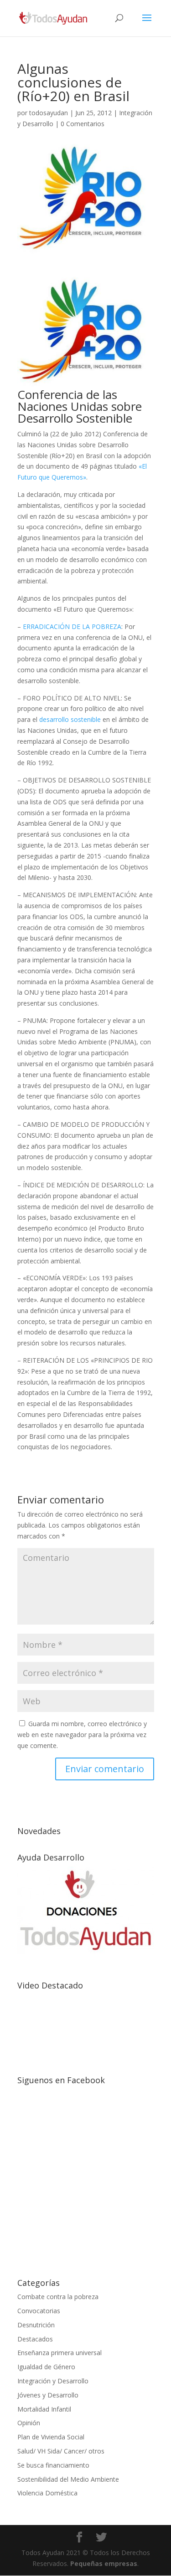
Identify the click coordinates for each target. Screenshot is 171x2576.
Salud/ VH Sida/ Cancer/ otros (61, 2451)
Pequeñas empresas (104, 2563)
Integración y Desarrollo (53, 2381)
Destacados (35, 2339)
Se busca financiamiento (53, 2465)
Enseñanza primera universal (60, 2353)
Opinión (29, 2423)
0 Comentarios (83, 124)
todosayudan (49, 113)
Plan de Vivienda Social (51, 2437)
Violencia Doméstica (47, 2493)
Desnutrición (36, 2325)
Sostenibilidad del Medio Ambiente (68, 2479)
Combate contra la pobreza (58, 2297)
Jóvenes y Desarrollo (48, 2395)
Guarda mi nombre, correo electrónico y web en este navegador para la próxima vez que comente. (82, 1735)
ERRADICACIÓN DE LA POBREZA (72, 626)
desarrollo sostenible (69, 719)
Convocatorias (39, 2311)
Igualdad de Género (46, 2367)
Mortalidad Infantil (44, 2409)
